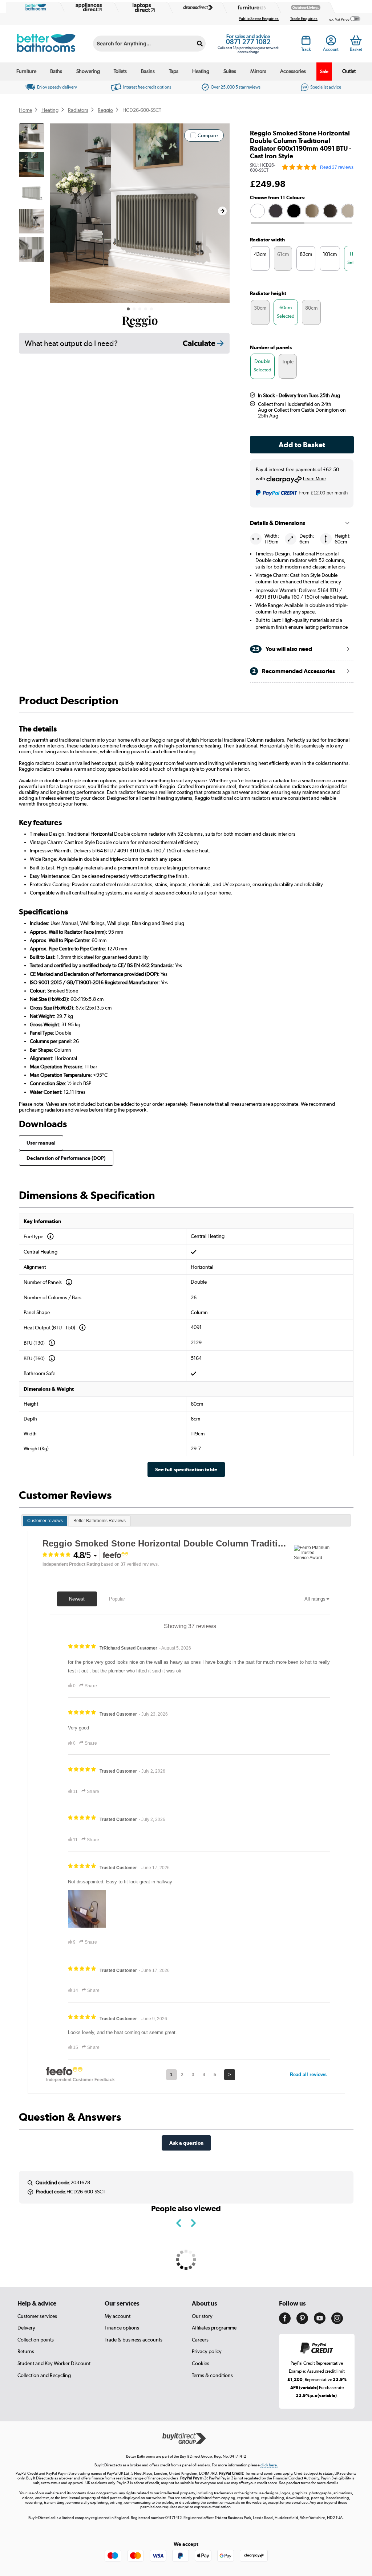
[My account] (331, 42)
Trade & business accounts (134, 2340)
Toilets (120, 71)
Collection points (36, 2340)
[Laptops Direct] (142, 7)
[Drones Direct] (196, 7)
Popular (117, 1599)
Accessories (293, 71)
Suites (230, 71)
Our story (202, 2316)
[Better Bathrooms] (34, 7)
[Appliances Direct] (88, 7)
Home (25, 110)
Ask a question (186, 2143)
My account (118, 2316)
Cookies (201, 2363)
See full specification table (186, 1469)
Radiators (78, 110)
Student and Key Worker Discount (54, 2363)
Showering (88, 71)
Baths (56, 71)
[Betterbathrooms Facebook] (285, 2322)
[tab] (45, 1521)
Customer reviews (45, 1521)
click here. (269, 2465)
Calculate (200, 343)
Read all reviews (308, 2074)
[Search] (200, 44)
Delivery (26, 2328)
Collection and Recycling (44, 2375)
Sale (324, 71)
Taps (174, 71)
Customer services (37, 2316)
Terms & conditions (212, 2375)
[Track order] (306, 42)
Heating (201, 71)
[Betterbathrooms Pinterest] (302, 2322)
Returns (26, 2351)
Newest (77, 1599)
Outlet (349, 71)
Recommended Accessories (294, 671)
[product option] (258, 211)
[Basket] (356, 40)
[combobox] (149, 44)
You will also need (282, 649)
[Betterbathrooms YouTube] (320, 2322)
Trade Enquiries (304, 19)
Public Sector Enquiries (259, 19)
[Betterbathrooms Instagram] (337, 2322)
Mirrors (258, 71)
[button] (222, 211)
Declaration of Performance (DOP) (66, 1158)
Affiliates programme (214, 2328)
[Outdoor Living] (304, 7)
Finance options (122, 2328)
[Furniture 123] (250, 7)
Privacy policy (207, 2351)
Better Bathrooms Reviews (100, 1521)
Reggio (105, 110)
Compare (208, 135)
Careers (200, 2340)
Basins (148, 71)
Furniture (26, 71)
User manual (41, 1143)
